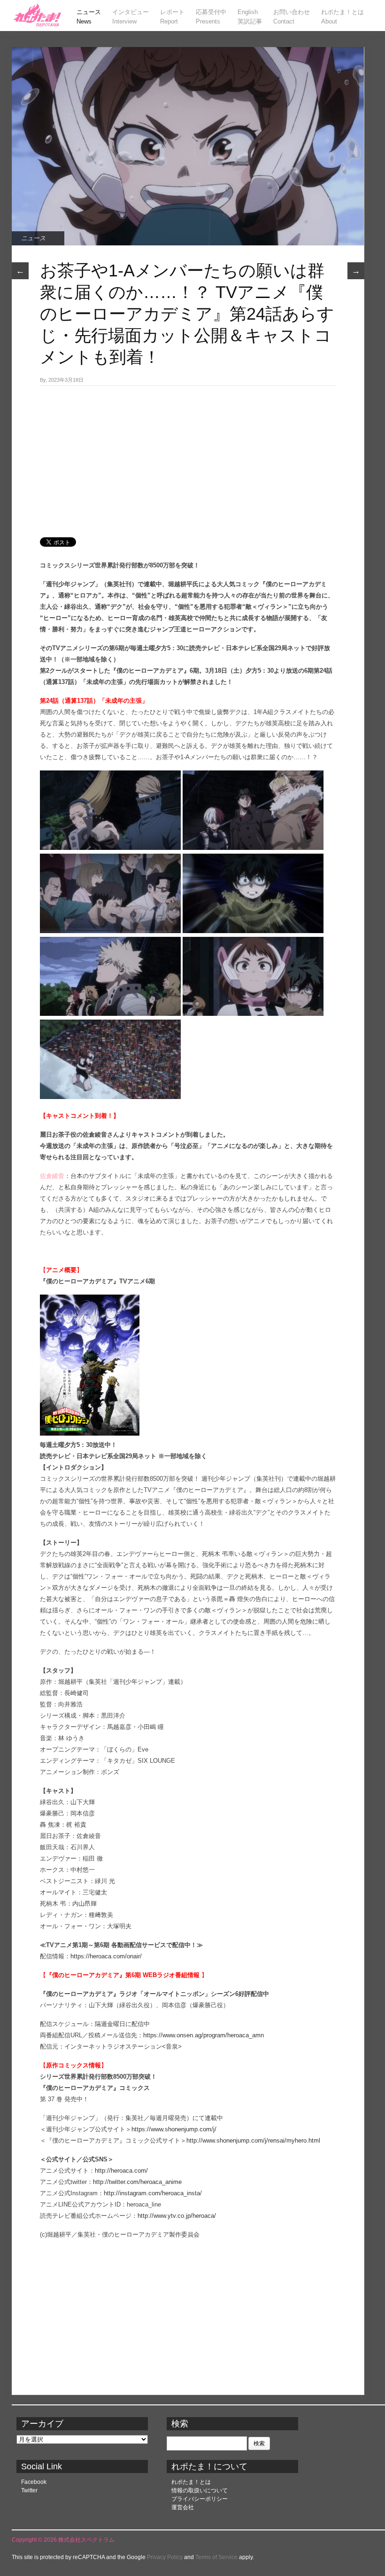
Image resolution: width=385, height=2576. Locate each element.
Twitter (29, 2490)
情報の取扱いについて (200, 2490)
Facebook (34, 2482)
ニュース (33, 238)
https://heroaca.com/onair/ (106, 1956)
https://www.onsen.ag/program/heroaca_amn (204, 2035)
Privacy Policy (165, 2557)
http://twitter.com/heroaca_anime (137, 2182)
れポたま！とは (191, 2482)
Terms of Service (216, 2557)
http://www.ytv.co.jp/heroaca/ (177, 2216)
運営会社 (183, 2507)
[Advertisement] (188, 456)
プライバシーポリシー (200, 2499)
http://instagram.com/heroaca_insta (152, 2193)
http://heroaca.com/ (121, 2171)
